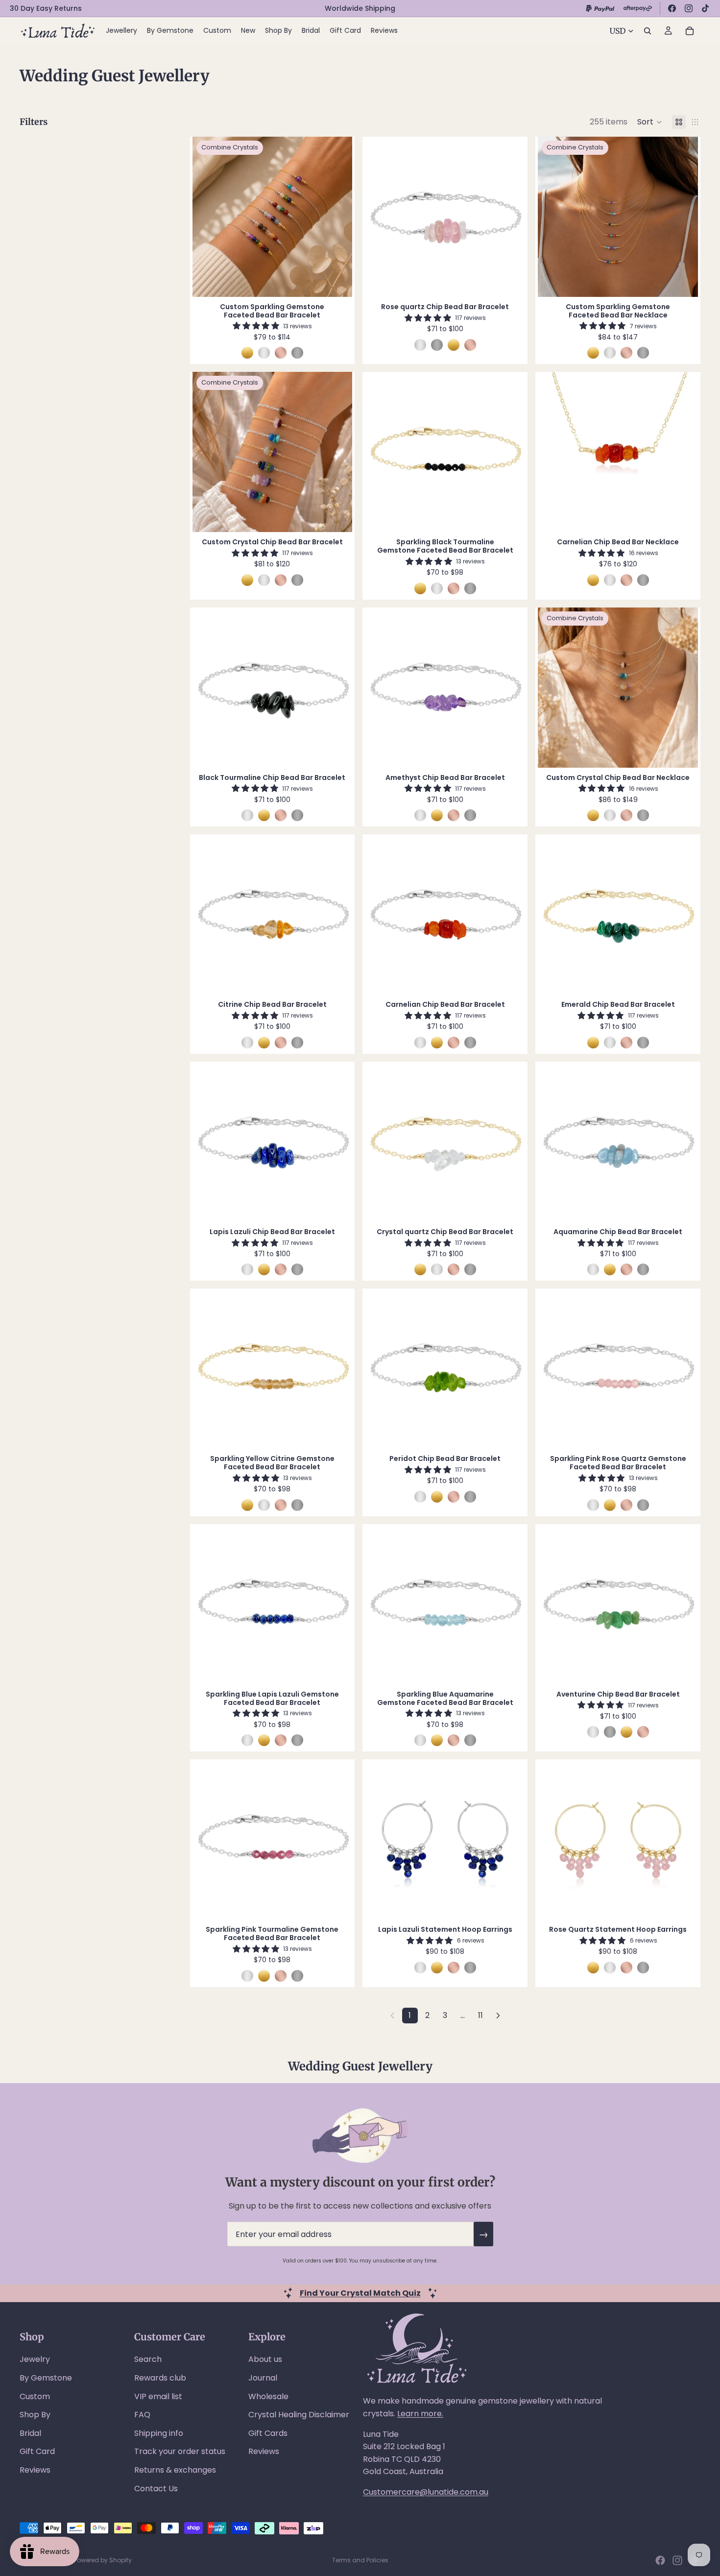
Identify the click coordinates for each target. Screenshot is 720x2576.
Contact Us (156, 2489)
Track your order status (180, 2451)
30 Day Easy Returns (46, 8)
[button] (650, 122)
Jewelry (35, 2359)
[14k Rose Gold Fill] (281, 353)
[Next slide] (337, 217)
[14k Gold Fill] (247, 353)
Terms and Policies (360, 2560)
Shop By (35, 2415)
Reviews (35, 2470)
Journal (263, 2378)
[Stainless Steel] (297, 353)
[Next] (498, 2016)
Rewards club (160, 2378)
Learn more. (420, 2414)
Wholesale (268, 2396)
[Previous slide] (207, 217)
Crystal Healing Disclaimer (299, 2415)
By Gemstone (46, 2378)
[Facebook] (672, 8)
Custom (35, 2396)
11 (480, 2015)
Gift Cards (268, 2433)
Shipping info (159, 2433)
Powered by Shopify (103, 2560)
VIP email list (158, 2396)
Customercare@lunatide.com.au (426, 2492)
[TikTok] (705, 8)
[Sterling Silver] (264, 353)
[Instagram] (689, 8)
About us (265, 2359)
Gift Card (37, 2451)
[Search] (648, 31)
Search (148, 2359)
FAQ (142, 2415)
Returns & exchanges (175, 2470)
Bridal (30, 2433)
